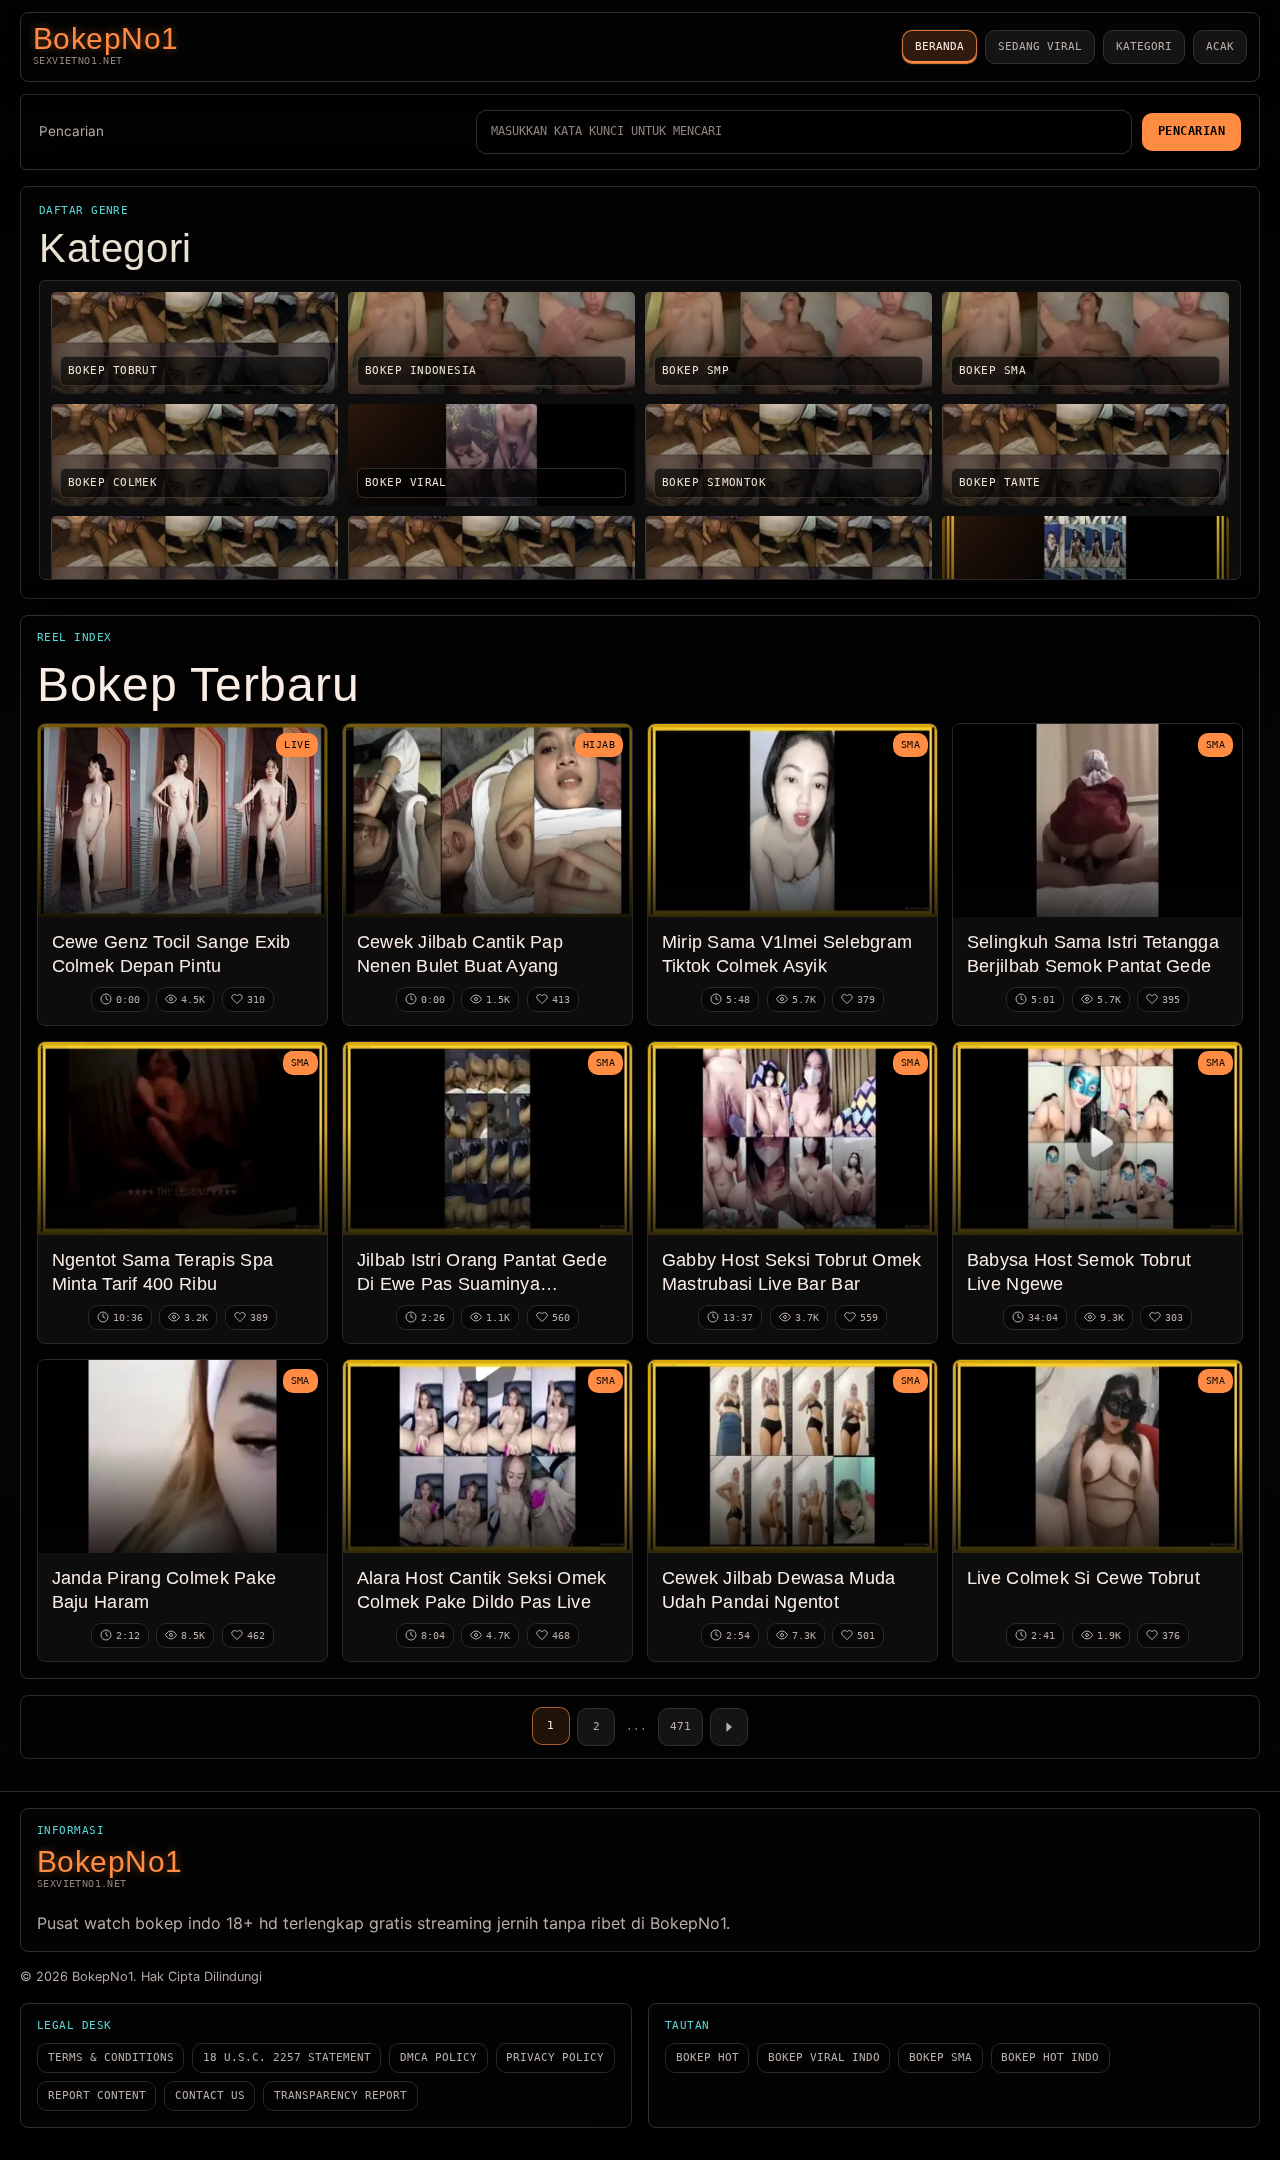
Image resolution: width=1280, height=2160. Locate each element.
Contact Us (210, 2095)
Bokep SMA (940, 2057)
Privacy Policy (555, 2057)
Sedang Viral (1040, 46)
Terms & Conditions (111, 2057)
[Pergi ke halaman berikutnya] (729, 1727)
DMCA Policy (438, 2057)
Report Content (97, 2095)
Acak (1220, 46)
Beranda (939, 46)
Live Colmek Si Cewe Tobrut (1083, 1577)
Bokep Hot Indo (1050, 2057)
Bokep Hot (707, 2057)
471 (680, 1726)
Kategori (1144, 46)
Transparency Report (340, 2095)
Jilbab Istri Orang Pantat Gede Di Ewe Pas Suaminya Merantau (482, 1283)
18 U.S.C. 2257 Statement (287, 2057)
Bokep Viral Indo (824, 2057)
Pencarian (71, 131)
